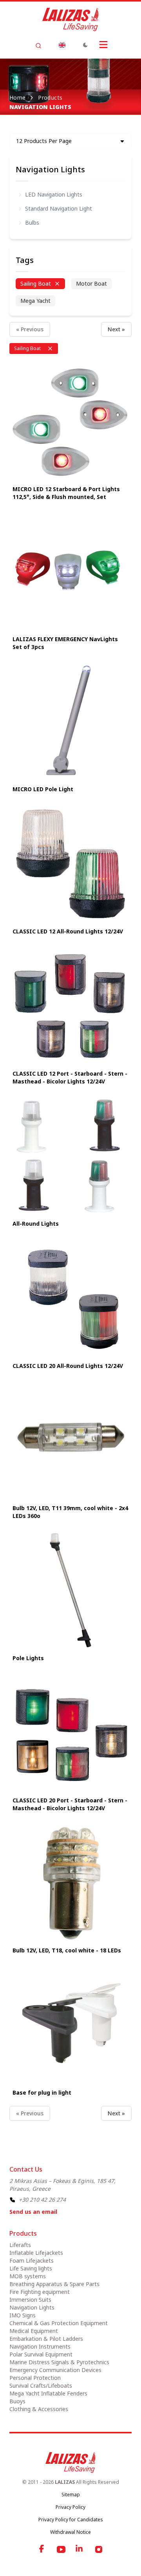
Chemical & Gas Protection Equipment (59, 2323)
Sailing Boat (36, 283)
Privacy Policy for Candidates (71, 2520)
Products (50, 97)
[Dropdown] (62, 45)
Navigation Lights (50, 169)
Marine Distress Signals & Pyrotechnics (59, 2362)
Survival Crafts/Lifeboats (41, 2386)
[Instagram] (99, 2549)
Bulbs (32, 223)
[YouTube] (61, 2549)
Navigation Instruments (40, 2346)
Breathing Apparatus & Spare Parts (54, 2284)
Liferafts (20, 2245)
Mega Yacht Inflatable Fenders (48, 2393)
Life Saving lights (31, 2268)
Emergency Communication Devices (55, 2370)
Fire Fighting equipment (40, 2292)
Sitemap (71, 2495)
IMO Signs (23, 2315)
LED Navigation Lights (54, 194)
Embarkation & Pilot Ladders (46, 2339)
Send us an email (33, 2212)
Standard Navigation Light (59, 208)
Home (17, 97)
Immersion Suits (30, 2300)
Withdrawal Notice (70, 2532)
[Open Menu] (103, 45)
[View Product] (70, 421)
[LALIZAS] (70, 20)
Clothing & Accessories (39, 2409)
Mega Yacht (35, 301)
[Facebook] (42, 2549)
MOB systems (28, 2276)
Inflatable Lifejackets (36, 2253)
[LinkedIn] (80, 2549)
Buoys (17, 2401)
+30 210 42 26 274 (42, 2200)
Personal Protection (35, 2378)
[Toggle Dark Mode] (85, 45)
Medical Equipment (34, 2331)
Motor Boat (91, 283)
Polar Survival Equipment (41, 2354)
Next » (116, 329)
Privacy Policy (70, 2507)
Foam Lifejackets (32, 2260)
